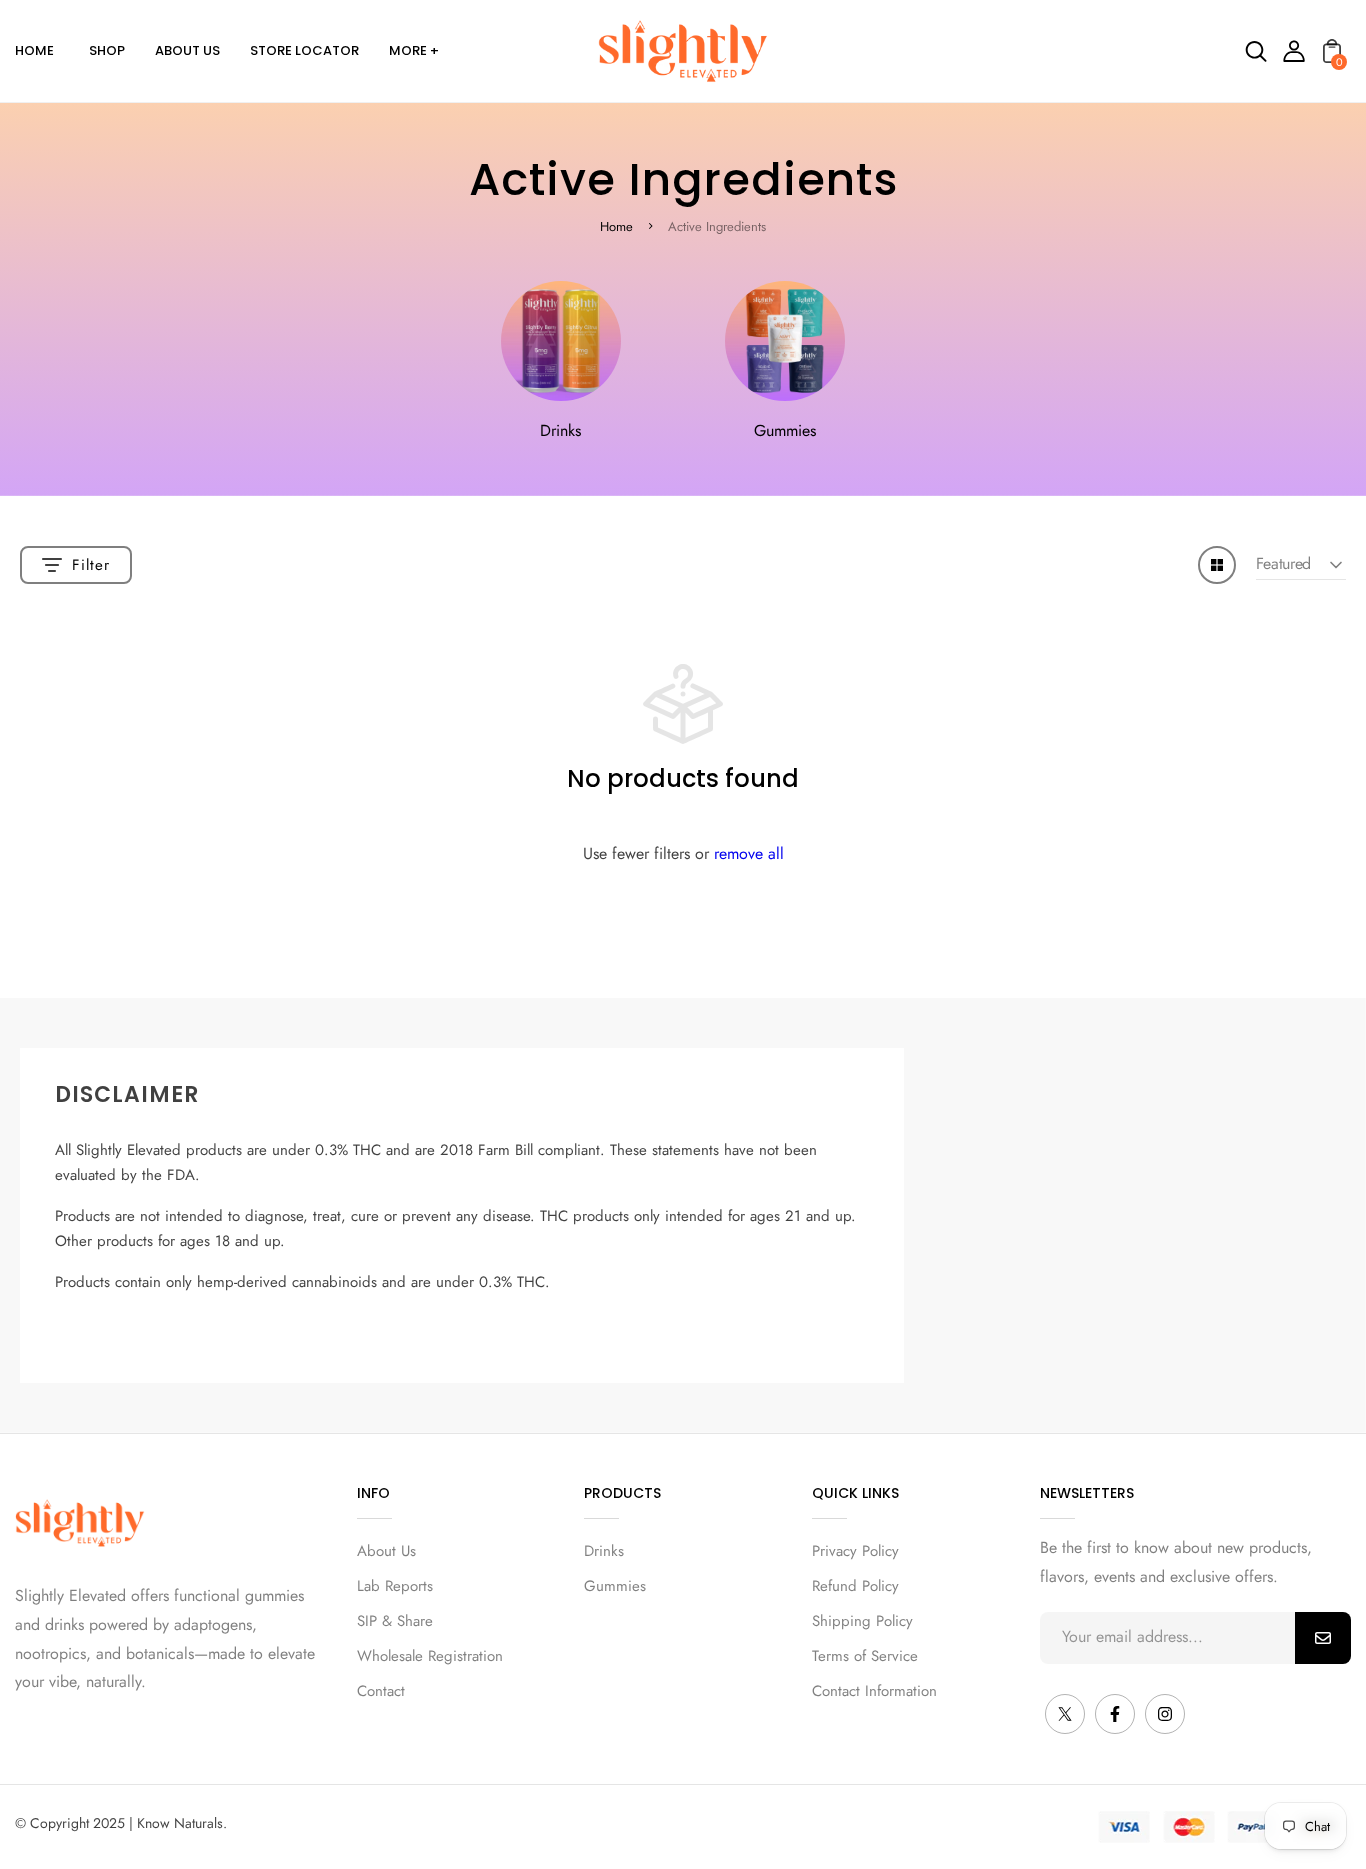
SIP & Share (395, 1621)
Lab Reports (395, 1586)
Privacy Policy (855, 1551)
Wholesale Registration (430, 1656)
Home (616, 226)
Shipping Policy (862, 1621)
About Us (386, 1551)
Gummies (785, 430)
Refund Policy (855, 1586)
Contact (381, 1691)
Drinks (560, 430)
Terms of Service (865, 1656)
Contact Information (874, 1691)
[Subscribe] (1323, 1638)
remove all (749, 853)
